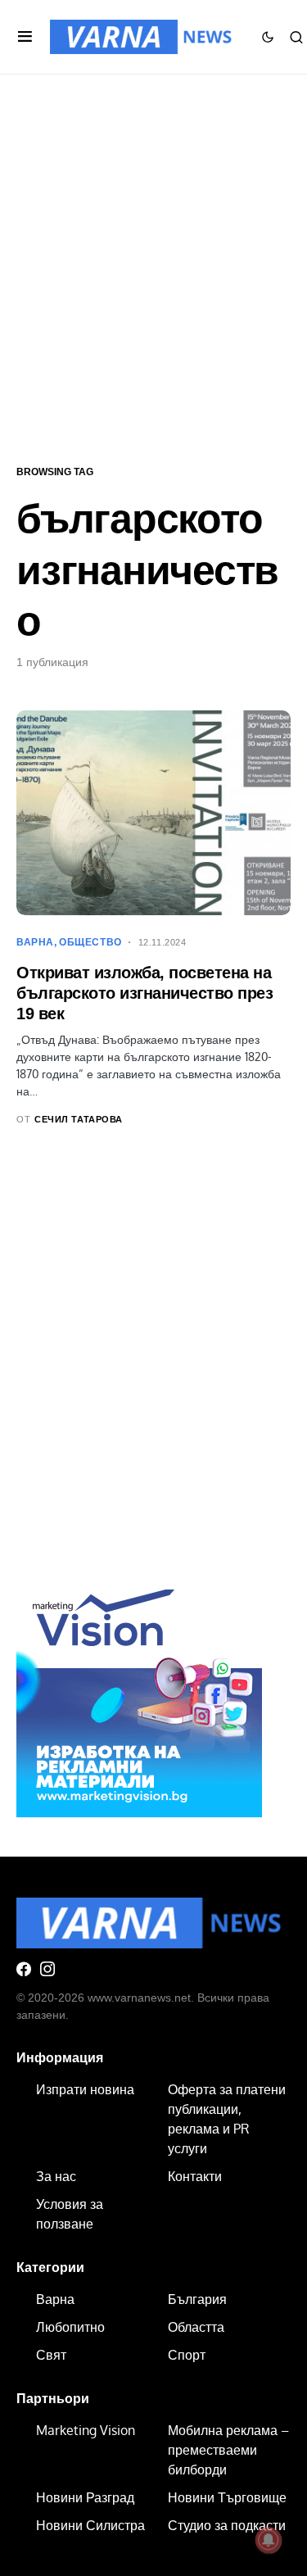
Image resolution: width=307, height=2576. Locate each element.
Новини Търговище (227, 2497)
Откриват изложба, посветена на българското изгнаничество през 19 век (144, 993)
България (197, 2299)
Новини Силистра (90, 2525)
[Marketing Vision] (139, 1693)
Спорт (187, 2355)
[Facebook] (24, 1969)
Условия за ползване (70, 2214)
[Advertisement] (153, 268)
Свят (51, 2355)
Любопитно (70, 2327)
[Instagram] (47, 1969)
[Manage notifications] (269, 2540)
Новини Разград (85, 2497)
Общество (90, 942)
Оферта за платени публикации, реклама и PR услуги (227, 2119)
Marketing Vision (86, 2430)
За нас (56, 2176)
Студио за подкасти (227, 2525)
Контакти (195, 2176)
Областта (196, 2327)
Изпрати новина (85, 2089)
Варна (35, 942)
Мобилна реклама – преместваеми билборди (228, 2450)
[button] (25, 37)
